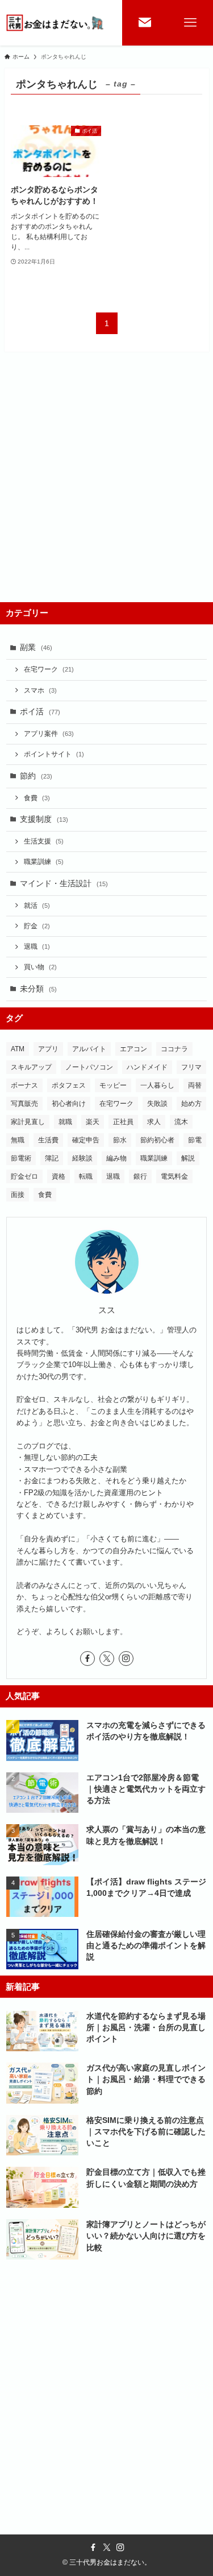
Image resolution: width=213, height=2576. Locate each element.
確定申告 (86, 1140)
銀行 (140, 1176)
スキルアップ (31, 1067)
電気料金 (174, 1176)
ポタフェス (69, 1085)
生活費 (48, 1140)
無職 (18, 1140)
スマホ (40, 690)
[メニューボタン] (190, 23)
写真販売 (24, 1104)
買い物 (40, 967)
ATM (18, 1049)
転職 (86, 1176)
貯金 (37, 926)
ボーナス (24, 1085)
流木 (181, 1122)
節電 (195, 1140)
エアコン (133, 1049)
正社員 (123, 1122)
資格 (59, 1176)
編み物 (116, 1158)
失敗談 (157, 1104)
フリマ (191, 1067)
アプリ (48, 1049)
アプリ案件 (49, 734)
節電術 (21, 1158)
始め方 (191, 1104)
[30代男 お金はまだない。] (56, 23)
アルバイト (89, 1049)
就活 (37, 906)
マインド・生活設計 (64, 884)
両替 (195, 1085)
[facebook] (87, 1659)
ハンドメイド (147, 1067)
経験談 (82, 1158)
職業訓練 (44, 862)
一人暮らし (157, 1085)
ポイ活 (40, 712)
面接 (18, 1195)
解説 (188, 1158)
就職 (65, 1122)
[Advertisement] (106, 489)
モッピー (113, 1085)
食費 (37, 798)
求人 (154, 1122)
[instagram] (126, 1659)
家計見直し (28, 1122)
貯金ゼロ (24, 1176)
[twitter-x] (107, 1659)
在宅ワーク (49, 669)
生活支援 (44, 841)
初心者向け (69, 1104)
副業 (36, 647)
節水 (120, 1140)
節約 (36, 776)
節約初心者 (157, 1140)
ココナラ (174, 1049)
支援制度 (44, 819)
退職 (37, 947)
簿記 (52, 1158)
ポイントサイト (54, 754)
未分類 (38, 989)
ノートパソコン (89, 1067)
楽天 (93, 1122)
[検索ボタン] (145, 23)
